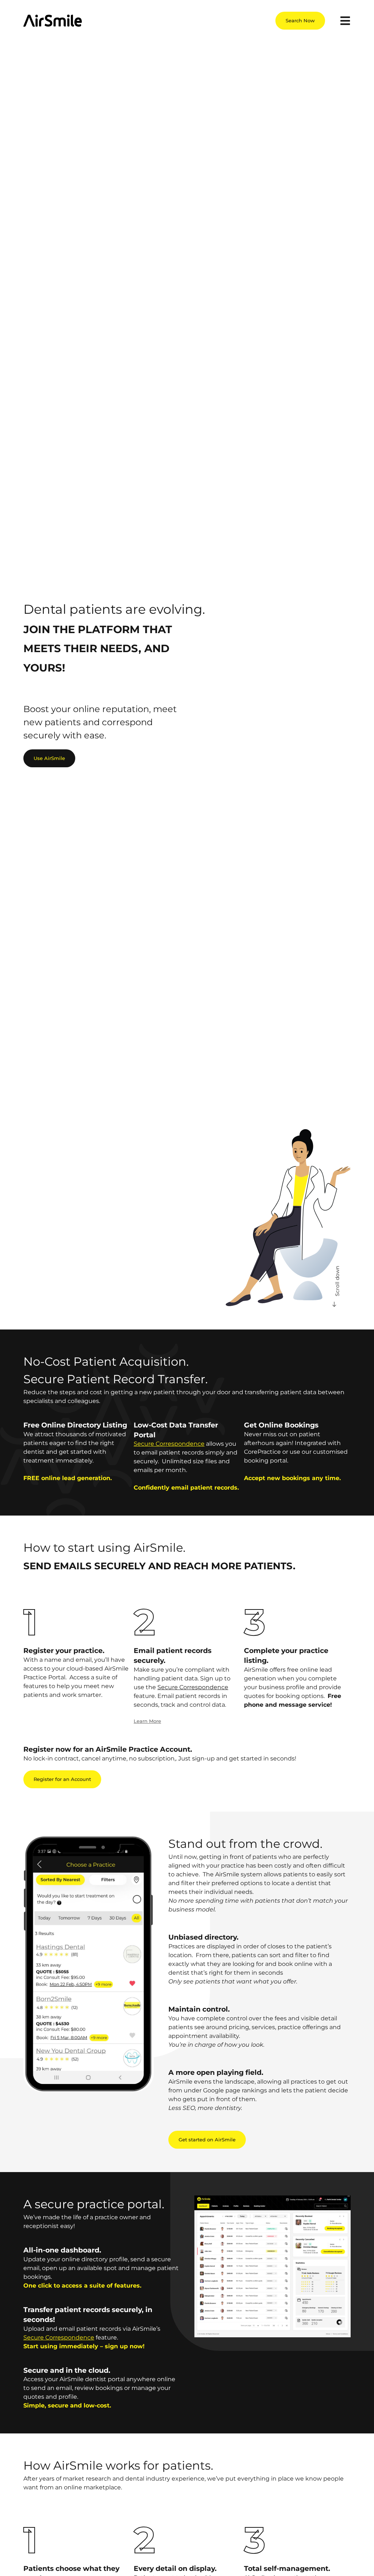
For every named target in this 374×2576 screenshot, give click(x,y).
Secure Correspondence (169, 1444)
